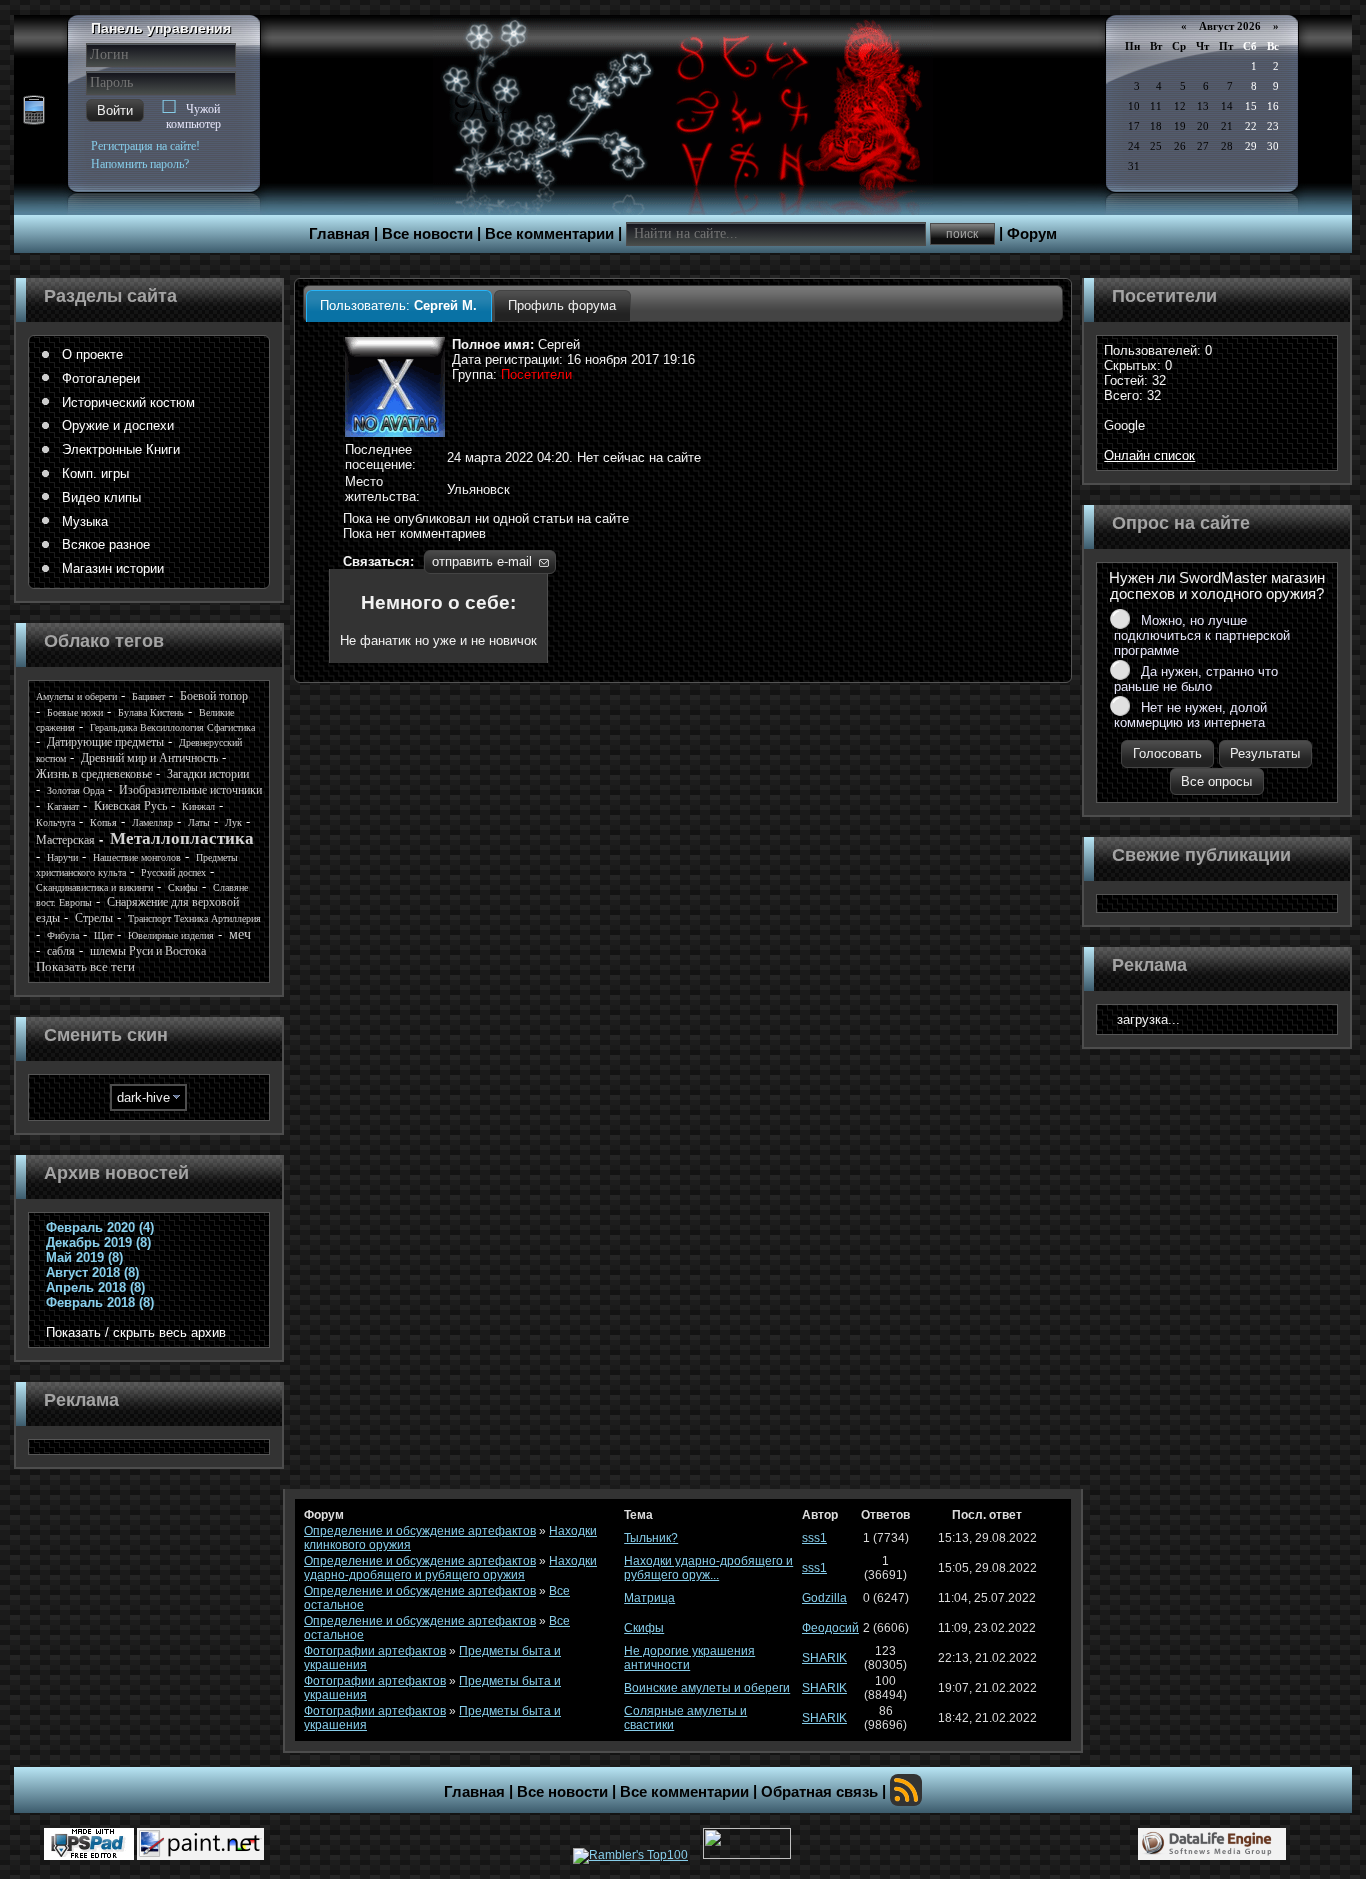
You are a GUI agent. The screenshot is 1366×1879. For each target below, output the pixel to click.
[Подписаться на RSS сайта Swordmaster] (906, 1790)
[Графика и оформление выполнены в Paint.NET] (200, 1844)
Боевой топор (214, 696)
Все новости (427, 234)
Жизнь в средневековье (94, 774)
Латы (199, 822)
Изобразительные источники (190, 790)
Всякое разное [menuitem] (106, 544)
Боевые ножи (75, 712)
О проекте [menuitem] (92, 354)
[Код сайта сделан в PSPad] (89, 1844)
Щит (103, 935)
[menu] (149, 462)
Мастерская (65, 840)
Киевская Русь (130, 806)
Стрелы (94, 918)
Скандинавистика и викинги (94, 887)
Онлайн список (1149, 455)
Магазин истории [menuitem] (113, 568)
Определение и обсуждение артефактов (420, 1531)
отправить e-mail (482, 561)
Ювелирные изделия (171, 935)
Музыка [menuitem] (85, 521)
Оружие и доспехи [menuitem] (118, 425)
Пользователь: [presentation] (398, 305)
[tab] (398, 306)
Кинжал (198, 806)
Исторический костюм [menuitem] (128, 402)
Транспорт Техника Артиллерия (194, 918)
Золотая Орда (75, 790)
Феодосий (830, 1628)
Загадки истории (208, 774)
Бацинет (148, 696)
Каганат (63, 806)
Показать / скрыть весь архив (136, 1332)
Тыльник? (651, 1538)
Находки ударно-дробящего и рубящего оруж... (708, 1568)
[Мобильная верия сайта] (34, 111)
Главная (339, 234)
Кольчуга (55, 822)
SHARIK (824, 1658)
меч (240, 934)
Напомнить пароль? (140, 164)
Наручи (62, 857)
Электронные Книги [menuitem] (121, 449)
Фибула (63, 935)
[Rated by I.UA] (747, 1855)
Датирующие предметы (105, 742)
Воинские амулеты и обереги (707, 1688)
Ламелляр (152, 822)
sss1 (814, 1538)
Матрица (649, 1598)
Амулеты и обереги (76, 696)
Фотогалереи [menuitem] (101, 378)
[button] (115, 110)
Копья (103, 822)
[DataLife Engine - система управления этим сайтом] (1212, 1844)
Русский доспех (173, 872)
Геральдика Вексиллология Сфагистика (172, 727)
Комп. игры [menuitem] (95, 473)
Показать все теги (85, 966)
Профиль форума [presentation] (562, 305)
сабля (61, 951)
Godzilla (824, 1598)
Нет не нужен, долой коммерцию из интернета (1190, 715)
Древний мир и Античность (149, 758)
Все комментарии (549, 234)
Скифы (183, 887)
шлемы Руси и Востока (148, 951)
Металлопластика (182, 838)
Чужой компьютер (193, 116)
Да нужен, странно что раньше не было (1196, 679)
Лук (233, 822)
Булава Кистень (151, 712)
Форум (1032, 234)
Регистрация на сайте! (145, 146)
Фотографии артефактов (375, 1651)
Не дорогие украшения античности (689, 1658)
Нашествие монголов (137, 857)
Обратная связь (819, 1792)
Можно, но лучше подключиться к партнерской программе (1202, 635)
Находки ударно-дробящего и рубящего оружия (450, 1568)
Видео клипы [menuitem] (101, 497)
